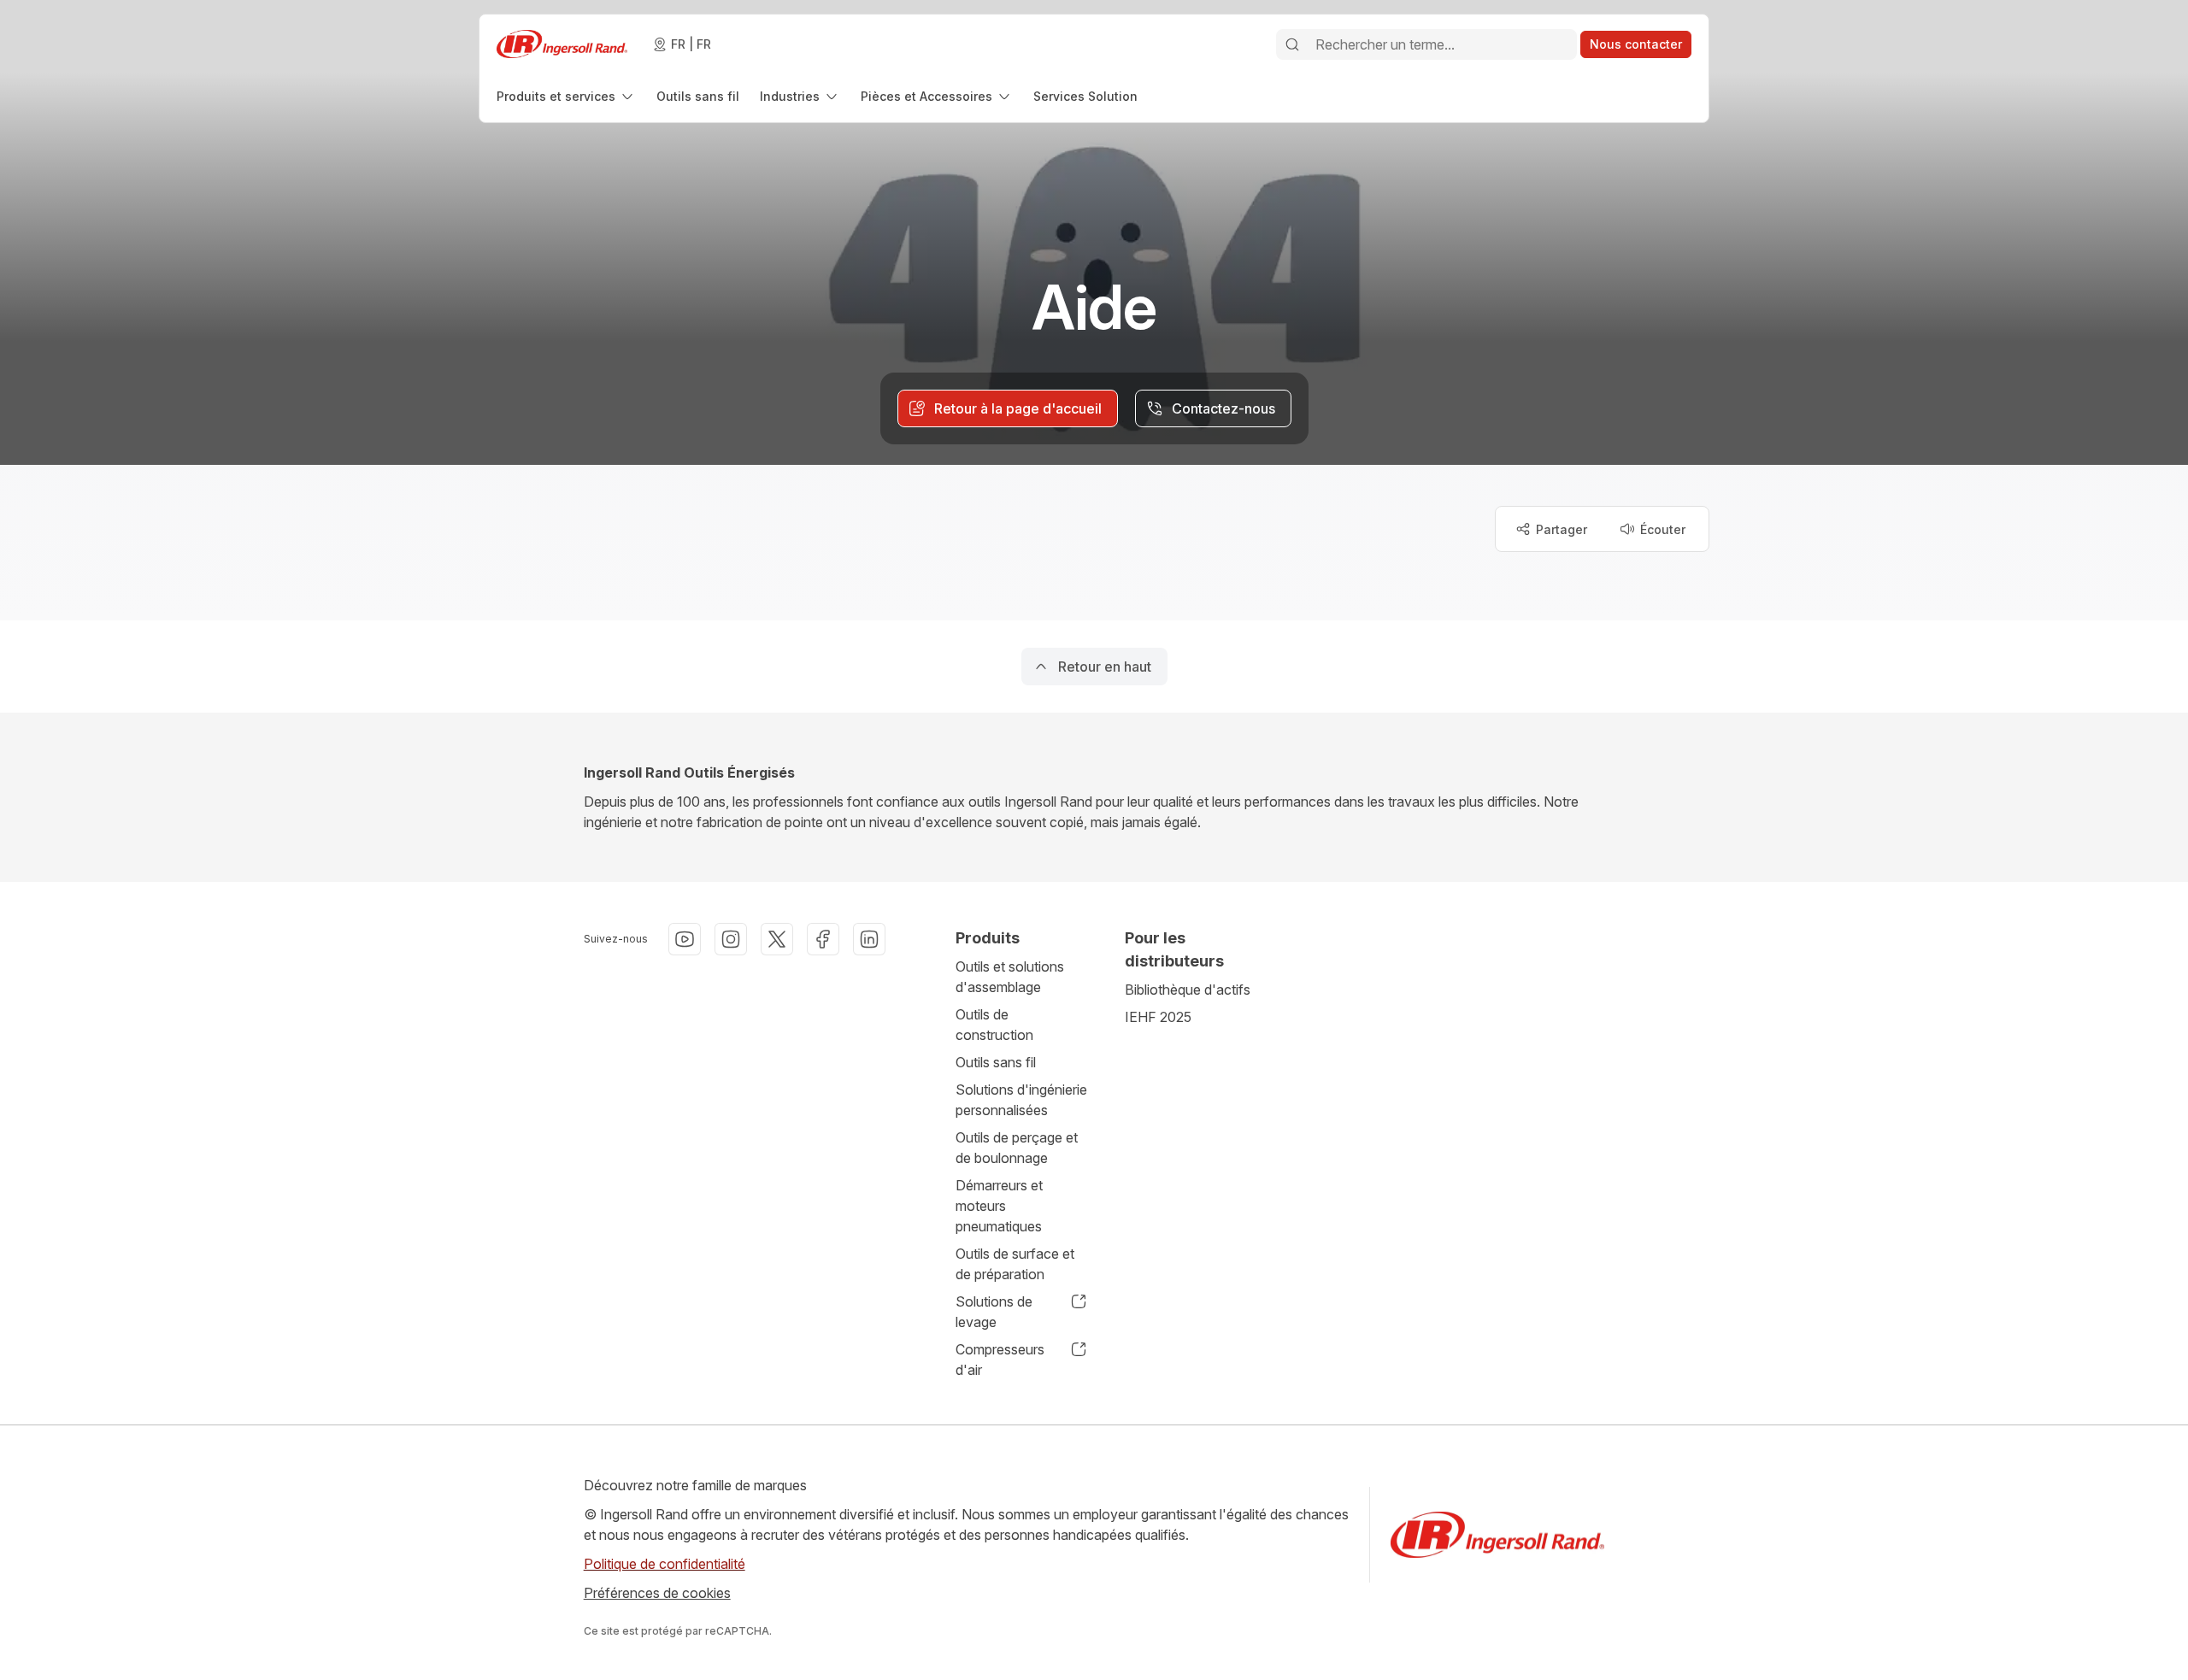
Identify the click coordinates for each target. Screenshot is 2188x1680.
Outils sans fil (996, 1062)
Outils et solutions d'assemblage (1010, 977)
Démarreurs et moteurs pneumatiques (999, 1206)
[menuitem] (566, 96)
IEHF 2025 (1158, 1017)
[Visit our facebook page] (823, 939)
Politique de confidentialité (665, 1564)
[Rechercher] (1292, 44)
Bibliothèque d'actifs (1188, 990)
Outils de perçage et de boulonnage (1017, 1148)
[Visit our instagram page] (731, 939)
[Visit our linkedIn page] (869, 939)
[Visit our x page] (777, 939)
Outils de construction (994, 1025)
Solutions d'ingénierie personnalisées (1021, 1100)
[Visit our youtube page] (685, 939)
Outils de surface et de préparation (1015, 1264)
